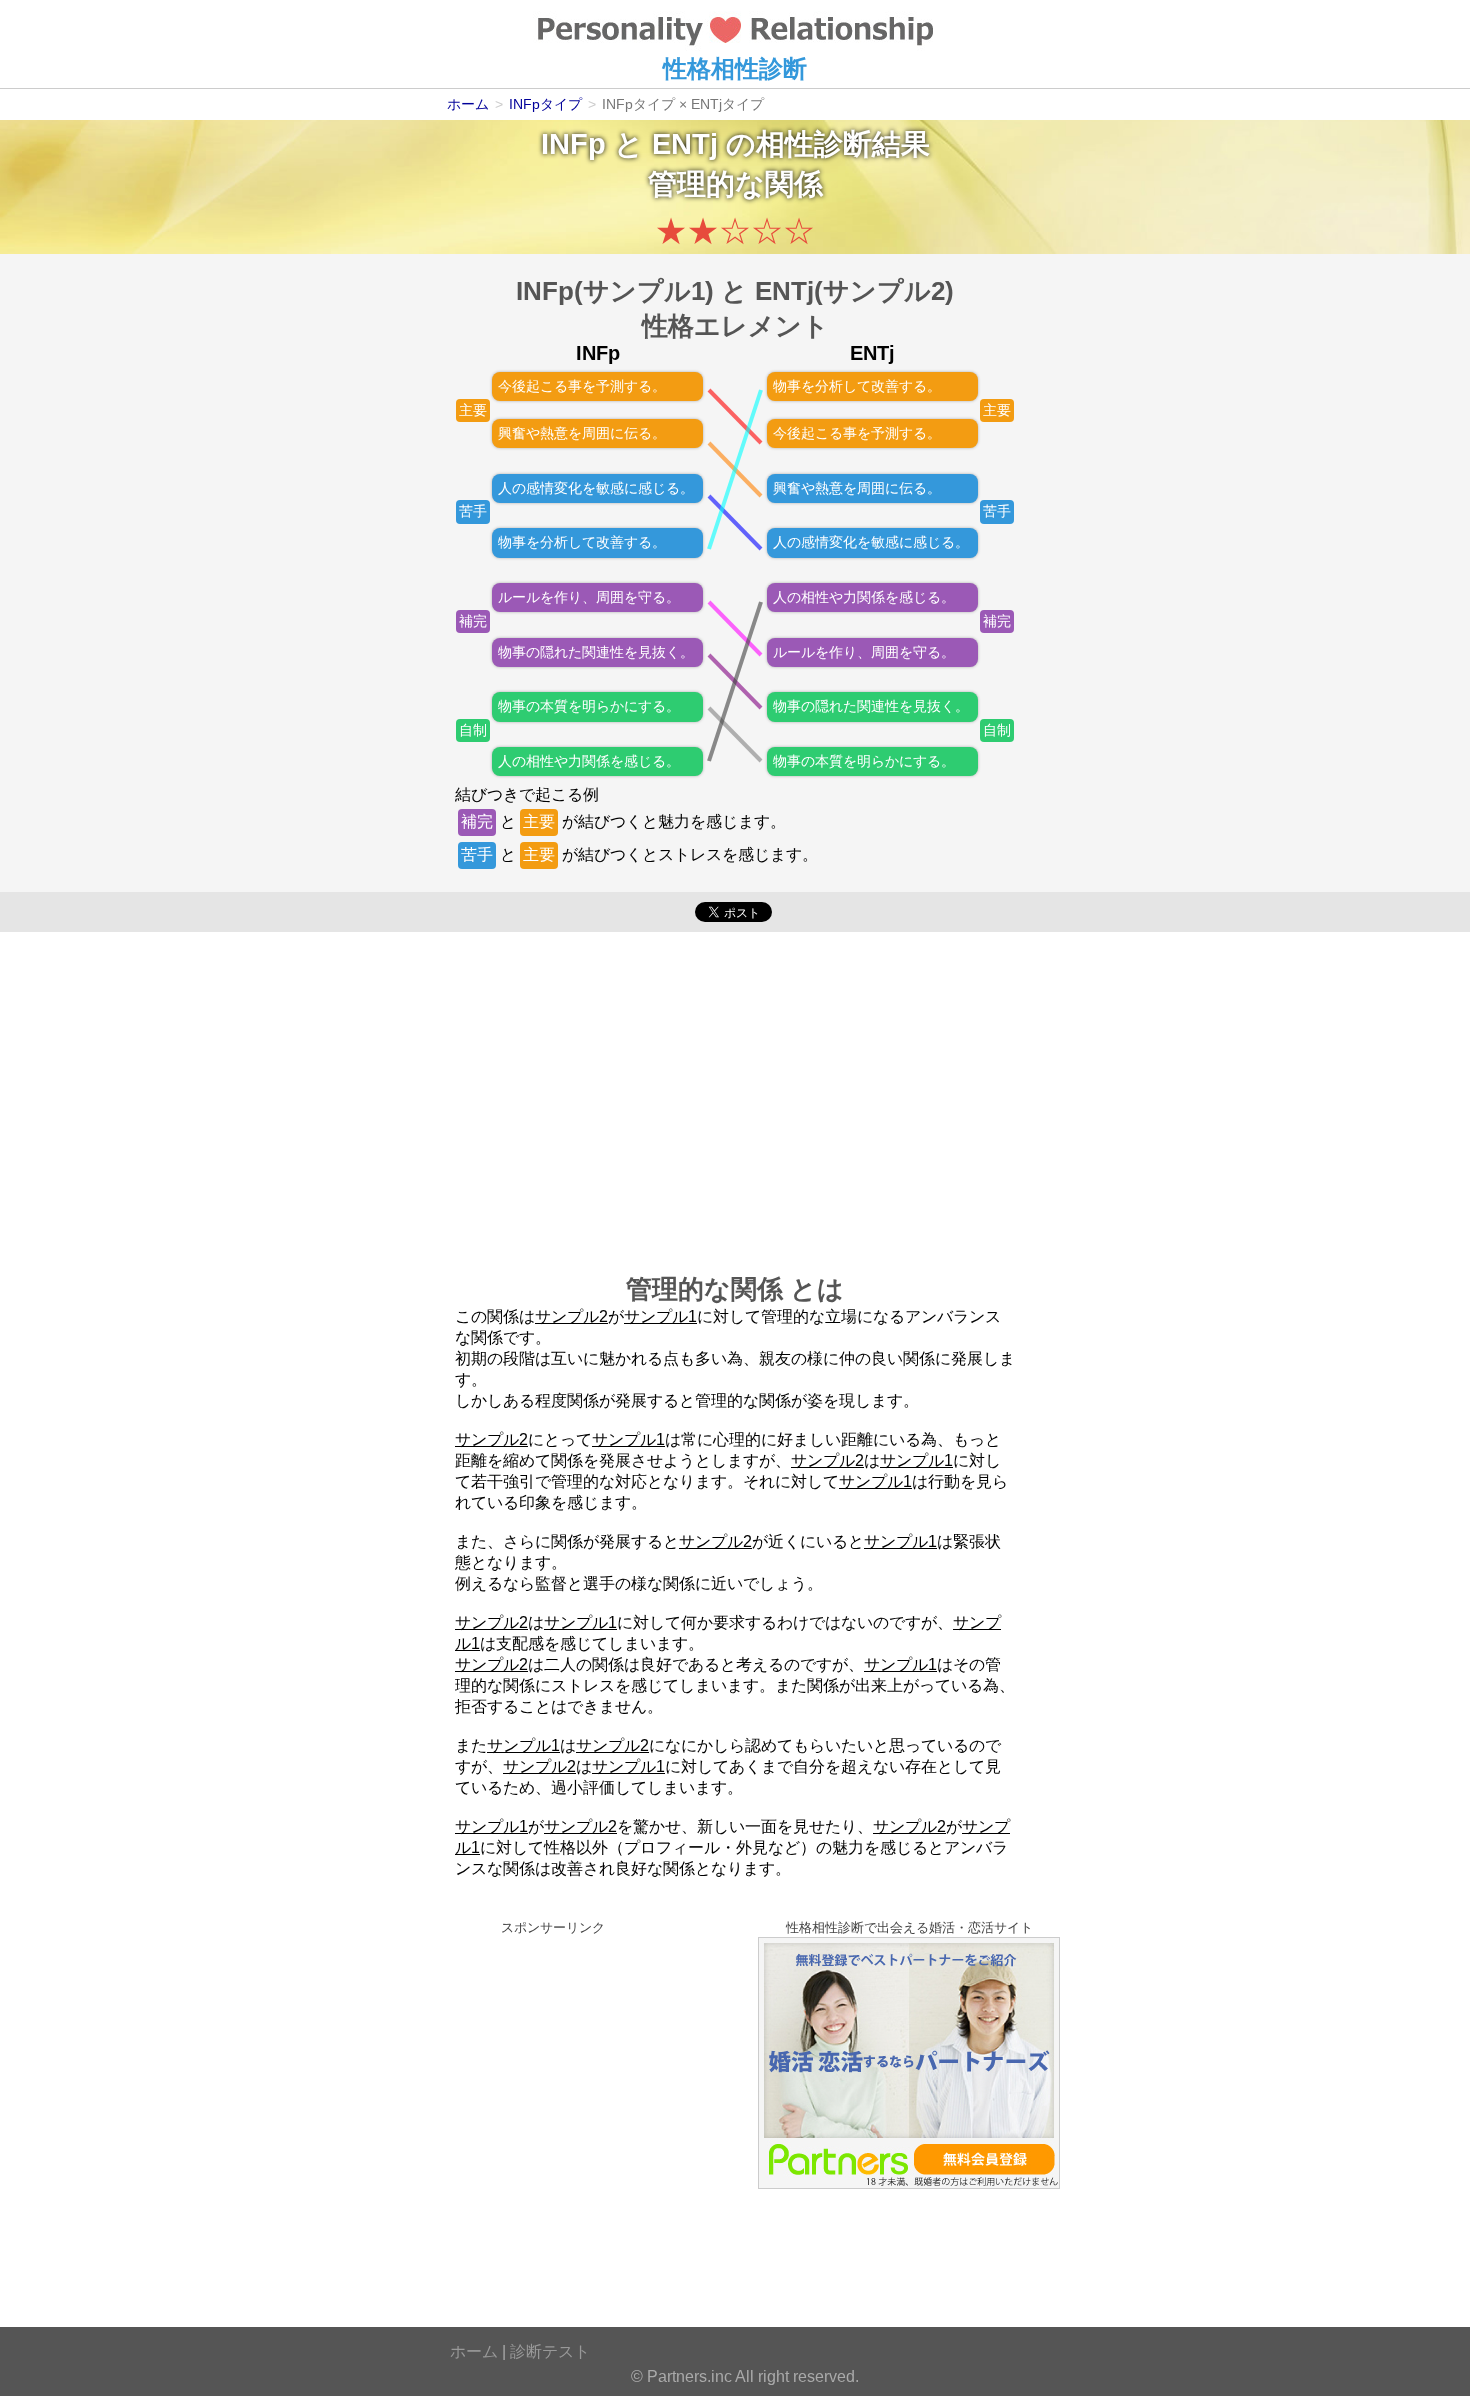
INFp (573, 144)
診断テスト (550, 2351)
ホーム (474, 2351)
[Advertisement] (735, 1092)
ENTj (685, 144)
